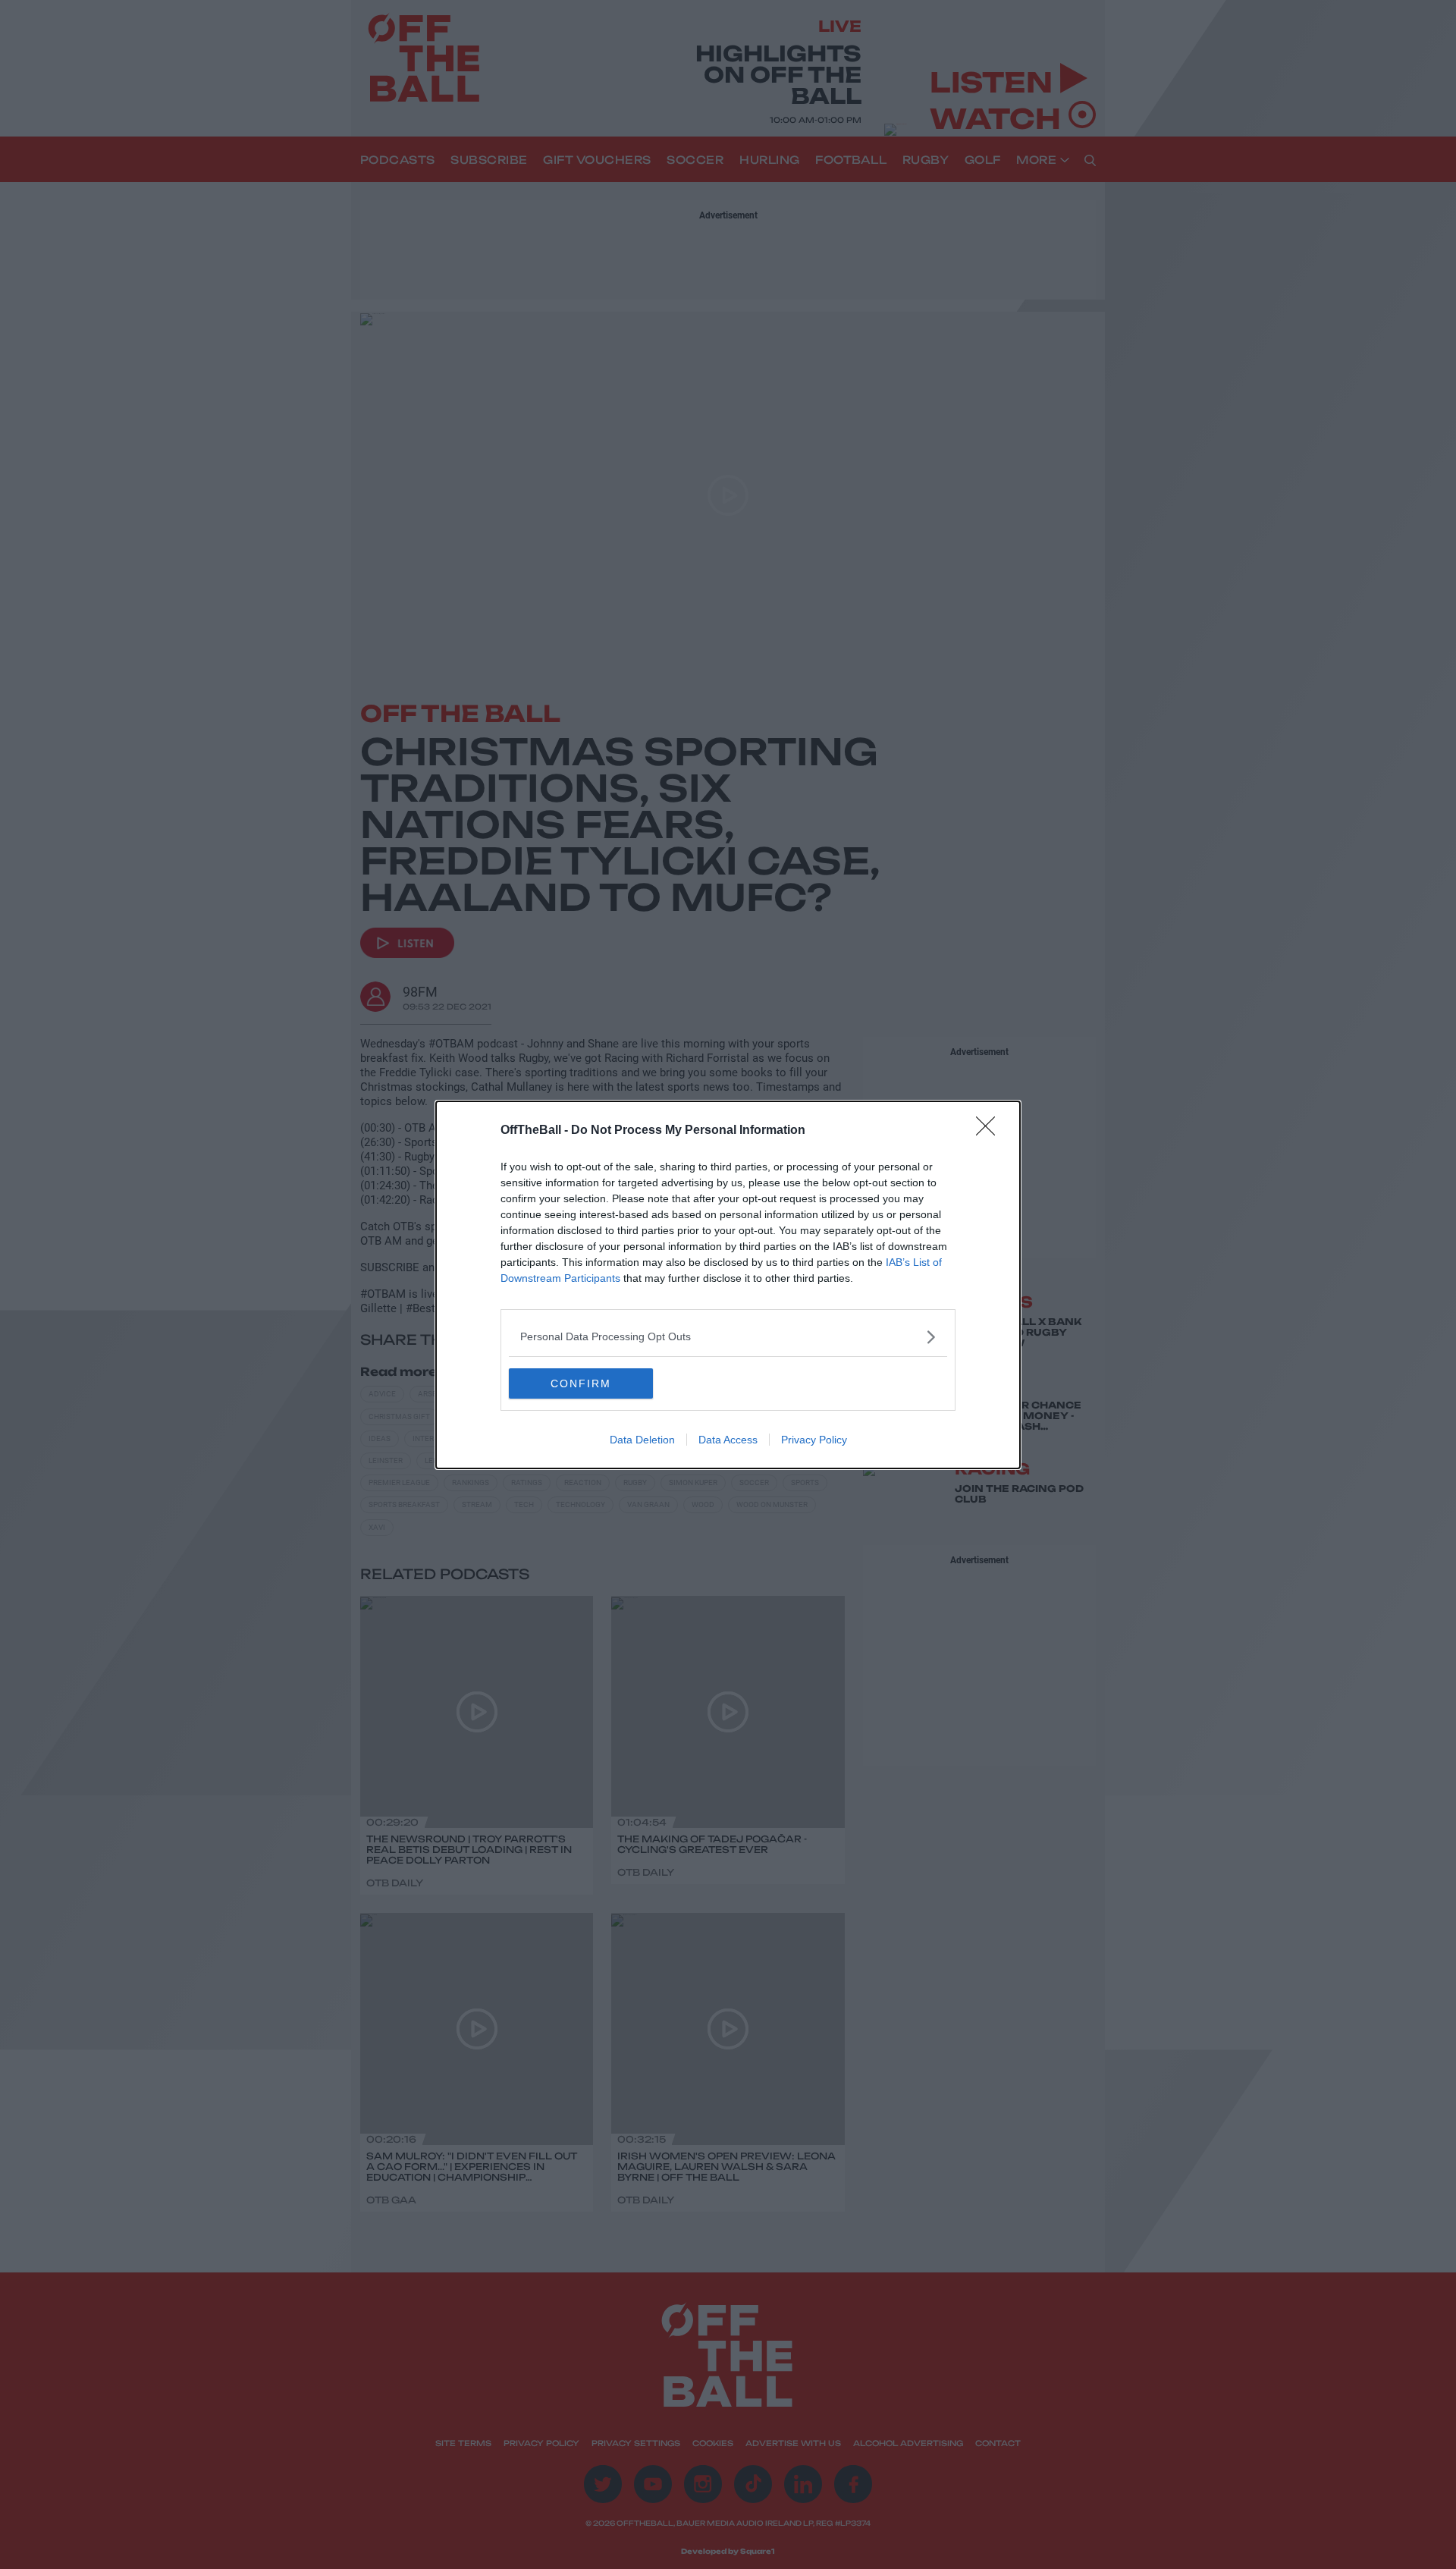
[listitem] (728, 1337)
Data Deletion (642, 1440)
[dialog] (728, 1285)
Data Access (728, 1440)
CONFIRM (581, 1383)
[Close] (990, 1131)
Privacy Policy (814, 1440)
